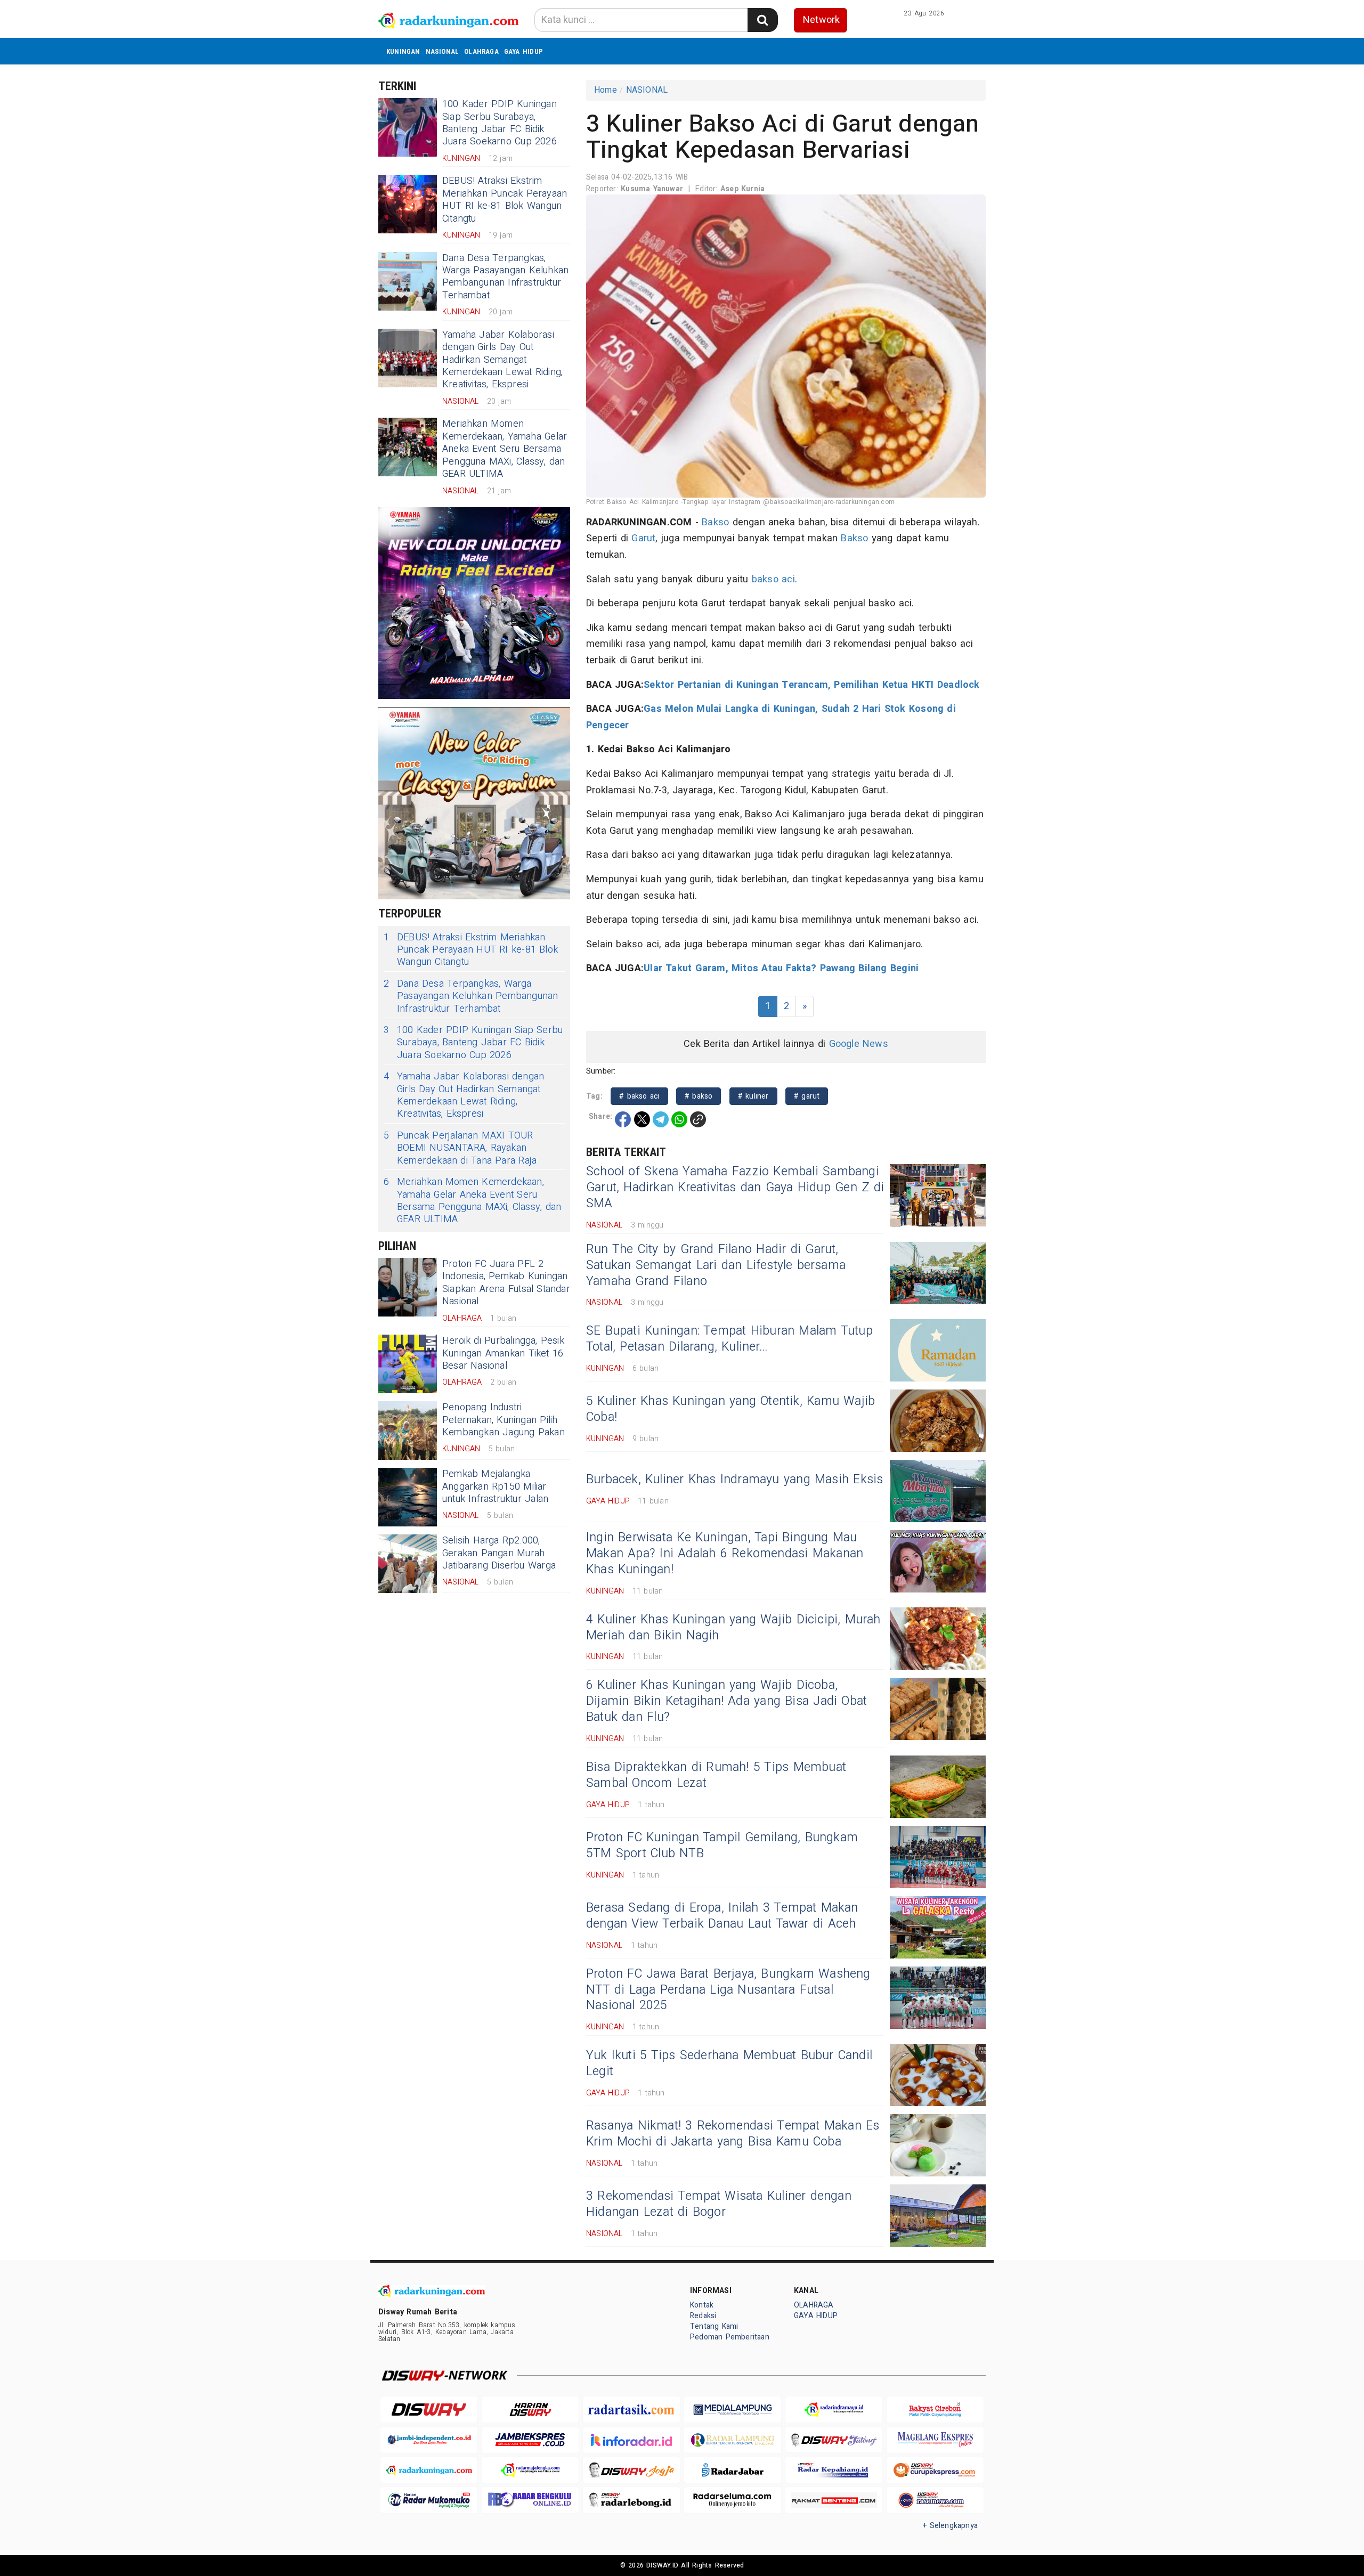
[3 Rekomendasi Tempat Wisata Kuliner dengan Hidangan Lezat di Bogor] (938, 2216)
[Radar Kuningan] (429, 2470)
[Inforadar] (631, 2440)
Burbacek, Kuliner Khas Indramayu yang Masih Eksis (734, 1480)
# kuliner (753, 1096)
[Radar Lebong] (631, 2500)
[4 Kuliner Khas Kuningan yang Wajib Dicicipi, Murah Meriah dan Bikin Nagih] (938, 1639)
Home (606, 90)
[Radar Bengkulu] (530, 2500)
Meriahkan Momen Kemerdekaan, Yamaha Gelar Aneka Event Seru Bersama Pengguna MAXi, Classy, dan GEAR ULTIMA (505, 449)
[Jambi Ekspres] (530, 2440)
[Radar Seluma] (733, 2500)
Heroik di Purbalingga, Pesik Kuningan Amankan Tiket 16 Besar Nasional (503, 1353)
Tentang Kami (714, 2326)
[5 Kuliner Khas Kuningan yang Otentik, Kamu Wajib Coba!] (938, 1421)
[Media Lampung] (733, 2410)
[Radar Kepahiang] (834, 2470)
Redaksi (703, 2316)
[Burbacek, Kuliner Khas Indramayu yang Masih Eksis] (938, 1491)
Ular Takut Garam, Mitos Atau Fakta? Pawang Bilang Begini (781, 968)
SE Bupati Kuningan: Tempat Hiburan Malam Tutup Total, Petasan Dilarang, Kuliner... (729, 1339)
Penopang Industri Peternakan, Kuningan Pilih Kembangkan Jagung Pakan (504, 1420)
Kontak (702, 2305)
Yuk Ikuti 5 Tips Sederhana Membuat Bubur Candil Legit (729, 2063)
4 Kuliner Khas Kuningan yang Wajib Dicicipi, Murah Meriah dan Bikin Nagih (733, 1628)
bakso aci (773, 579)
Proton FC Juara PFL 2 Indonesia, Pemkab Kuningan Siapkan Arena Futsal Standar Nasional (506, 1283)
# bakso (699, 1096)
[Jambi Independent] (429, 2440)
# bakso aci (639, 1096)
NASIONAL (443, 51)
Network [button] (821, 20)
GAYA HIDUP (523, 51)
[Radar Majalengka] (530, 2470)
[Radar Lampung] (733, 2440)
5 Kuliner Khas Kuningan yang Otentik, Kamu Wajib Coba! (730, 1409)
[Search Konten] (762, 20)
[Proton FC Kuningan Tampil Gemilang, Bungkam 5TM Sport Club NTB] (938, 1857)
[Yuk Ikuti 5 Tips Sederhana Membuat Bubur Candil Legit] (938, 2075)
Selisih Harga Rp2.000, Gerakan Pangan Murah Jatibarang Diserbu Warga (499, 1553)
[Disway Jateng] (834, 2440)
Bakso (715, 522)
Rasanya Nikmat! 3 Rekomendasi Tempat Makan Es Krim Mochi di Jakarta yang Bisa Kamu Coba (733, 2134)
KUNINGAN (403, 51)
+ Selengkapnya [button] (950, 2526)
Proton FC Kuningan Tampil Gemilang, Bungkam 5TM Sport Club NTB (722, 1846)
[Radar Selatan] (935, 2500)
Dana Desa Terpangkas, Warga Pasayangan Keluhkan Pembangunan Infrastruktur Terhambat (505, 277)
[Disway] (429, 2410)
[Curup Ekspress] (935, 2470)
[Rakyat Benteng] (834, 2500)
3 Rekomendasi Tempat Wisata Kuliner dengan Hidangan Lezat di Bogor (719, 2204)
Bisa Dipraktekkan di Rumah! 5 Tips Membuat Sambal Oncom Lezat (716, 1775)
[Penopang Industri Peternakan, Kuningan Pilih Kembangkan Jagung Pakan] (408, 1431)
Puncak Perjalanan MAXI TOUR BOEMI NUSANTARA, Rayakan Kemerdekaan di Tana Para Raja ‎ (462, 1148)
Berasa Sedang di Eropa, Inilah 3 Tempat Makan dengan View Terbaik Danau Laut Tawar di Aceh (722, 1916)
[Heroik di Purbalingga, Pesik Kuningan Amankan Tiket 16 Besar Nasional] (408, 1364)
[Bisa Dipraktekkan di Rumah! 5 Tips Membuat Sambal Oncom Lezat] (938, 1787)
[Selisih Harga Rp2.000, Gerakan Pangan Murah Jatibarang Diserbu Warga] (408, 1564)
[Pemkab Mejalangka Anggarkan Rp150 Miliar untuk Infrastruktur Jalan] (408, 1497)
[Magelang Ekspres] (935, 2440)
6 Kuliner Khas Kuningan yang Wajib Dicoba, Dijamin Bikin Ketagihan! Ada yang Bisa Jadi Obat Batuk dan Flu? (726, 1701)
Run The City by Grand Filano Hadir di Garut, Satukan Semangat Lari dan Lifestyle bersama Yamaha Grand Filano (716, 1265)
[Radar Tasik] (631, 2410)
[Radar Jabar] (733, 2470)
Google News (859, 1044)
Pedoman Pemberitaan (730, 2337)
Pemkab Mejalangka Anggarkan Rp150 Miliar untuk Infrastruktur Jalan (495, 1486)
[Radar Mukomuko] (429, 2500)
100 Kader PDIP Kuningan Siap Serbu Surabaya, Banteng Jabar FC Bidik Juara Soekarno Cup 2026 (500, 123)
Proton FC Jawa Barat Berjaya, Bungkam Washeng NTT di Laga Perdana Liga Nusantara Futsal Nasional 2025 (728, 1990)
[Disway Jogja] (631, 2470)
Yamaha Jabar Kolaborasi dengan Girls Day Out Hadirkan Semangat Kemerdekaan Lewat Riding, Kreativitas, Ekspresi (502, 360)
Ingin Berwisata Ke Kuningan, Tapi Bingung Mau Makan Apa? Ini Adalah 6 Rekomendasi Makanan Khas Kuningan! (725, 1554)
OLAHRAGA (481, 51)
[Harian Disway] (530, 2410)
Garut (643, 538)
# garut (807, 1096)
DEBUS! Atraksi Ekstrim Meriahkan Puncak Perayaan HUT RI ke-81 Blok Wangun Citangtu (505, 200)
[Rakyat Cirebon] (935, 2410)
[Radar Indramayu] (834, 2410)
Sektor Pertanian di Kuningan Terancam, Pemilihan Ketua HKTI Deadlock (811, 685)
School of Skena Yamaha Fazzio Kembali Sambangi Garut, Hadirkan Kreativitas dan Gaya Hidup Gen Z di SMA (735, 1188)
